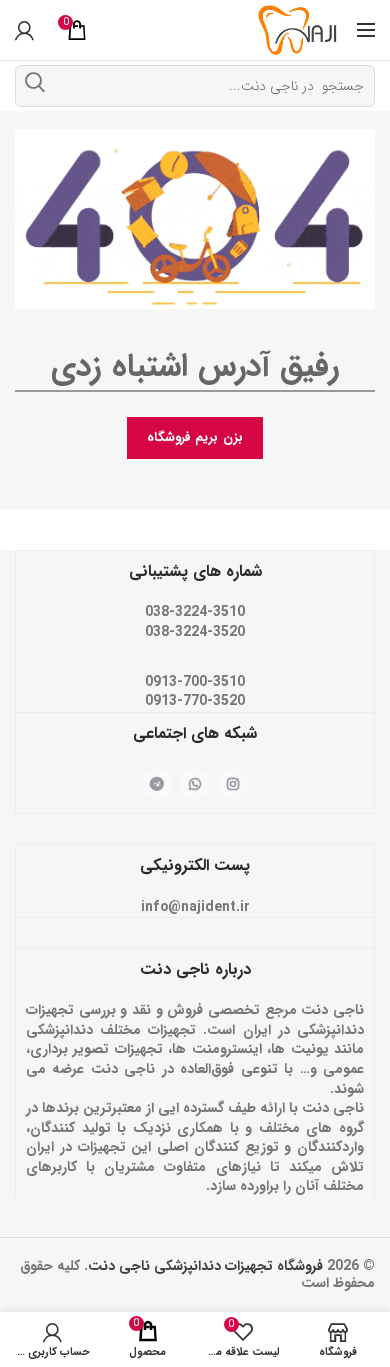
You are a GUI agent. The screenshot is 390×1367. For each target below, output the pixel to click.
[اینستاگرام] (233, 784)
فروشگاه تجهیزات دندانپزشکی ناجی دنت (205, 1266)
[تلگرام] (157, 784)
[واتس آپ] (195, 784)
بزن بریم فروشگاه (195, 437)
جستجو (35, 82)
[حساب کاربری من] (24, 30)
